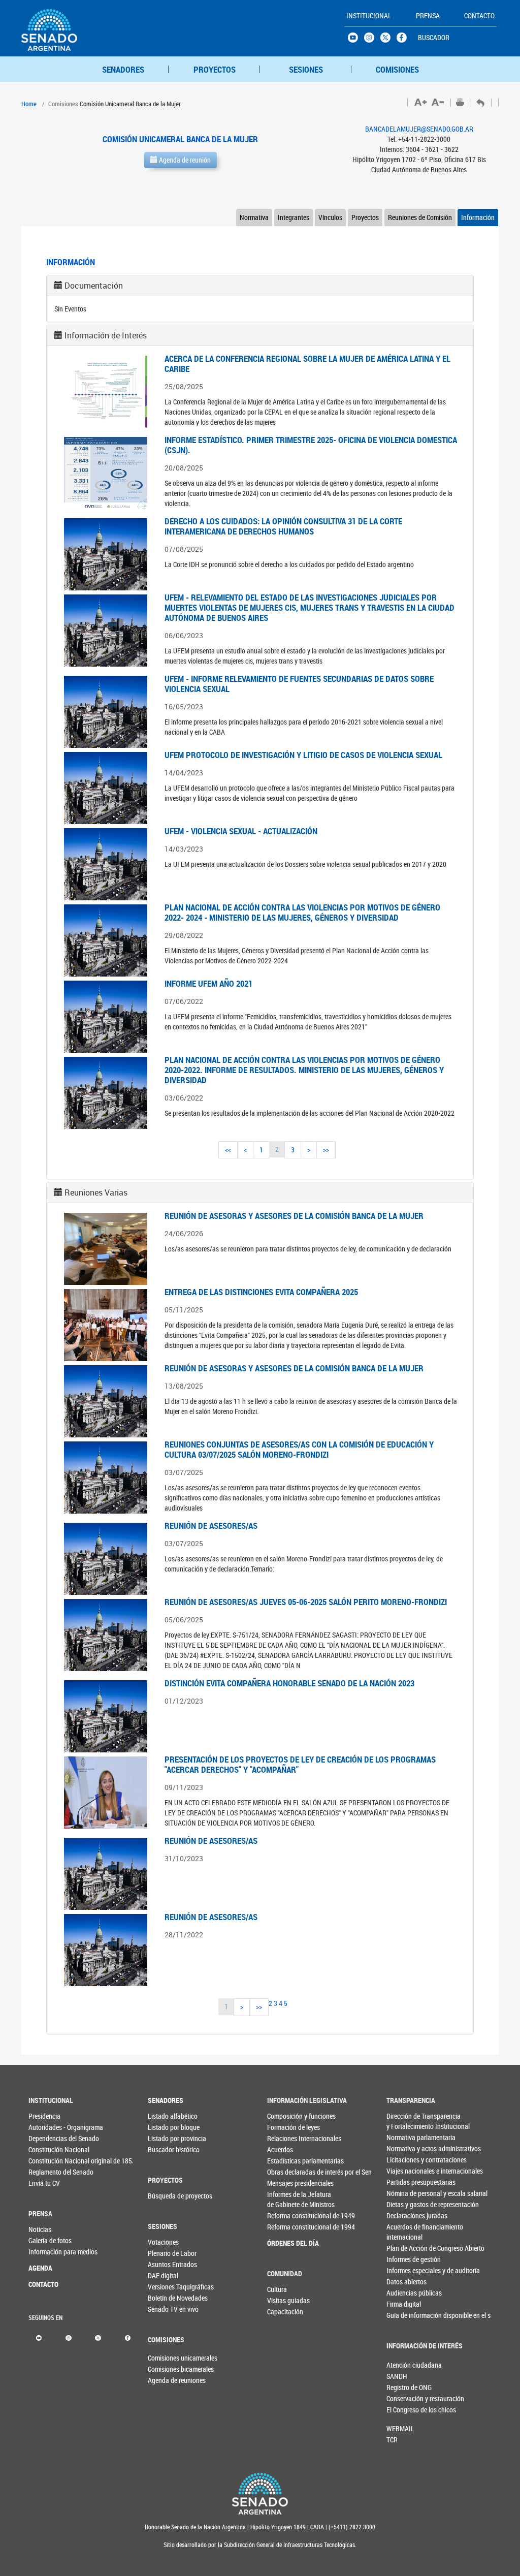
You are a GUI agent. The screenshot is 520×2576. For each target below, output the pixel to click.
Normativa (254, 217)
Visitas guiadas (284, 2300)
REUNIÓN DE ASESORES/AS (211, 1526)
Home (29, 104)
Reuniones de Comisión (420, 217)
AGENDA (40, 2268)
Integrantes (294, 217)
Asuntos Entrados (165, 2264)
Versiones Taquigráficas (165, 2287)
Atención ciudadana (403, 2365)
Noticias (40, 2229)
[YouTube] (39, 2337)
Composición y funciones (284, 2116)
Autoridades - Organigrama (45, 2127)
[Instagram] (68, 2337)
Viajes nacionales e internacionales (403, 2171)
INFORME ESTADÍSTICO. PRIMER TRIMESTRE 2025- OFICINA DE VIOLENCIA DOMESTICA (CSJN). (311, 445)
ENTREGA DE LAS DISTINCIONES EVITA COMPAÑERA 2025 (261, 1292)
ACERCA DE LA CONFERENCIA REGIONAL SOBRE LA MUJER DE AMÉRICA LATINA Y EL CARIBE (307, 364)
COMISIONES (397, 69)
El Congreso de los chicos (403, 2410)
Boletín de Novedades (165, 2298)
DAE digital (163, 2275)
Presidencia (44, 2116)
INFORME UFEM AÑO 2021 (208, 983)
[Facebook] (128, 2337)
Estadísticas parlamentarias (284, 2161)
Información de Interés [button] (106, 335)
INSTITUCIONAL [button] (369, 15)
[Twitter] (98, 2337)
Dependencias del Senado (45, 2138)
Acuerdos (280, 2149)
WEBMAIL (400, 2428)
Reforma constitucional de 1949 (284, 2216)
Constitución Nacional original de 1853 (45, 2161)
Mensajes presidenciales (284, 2183)
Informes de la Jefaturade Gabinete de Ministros (284, 2199)
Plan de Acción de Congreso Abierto (403, 2248)
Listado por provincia (165, 2138)
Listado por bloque (165, 2127)
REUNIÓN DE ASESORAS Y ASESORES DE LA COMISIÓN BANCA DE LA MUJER (294, 1216)
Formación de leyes (284, 2127)
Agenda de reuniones (165, 2380)
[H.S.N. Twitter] (388, 40)
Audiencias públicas (403, 2293)
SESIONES (306, 69)
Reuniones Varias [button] (96, 1192)
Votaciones (163, 2242)
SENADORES (123, 69)
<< (228, 1150)
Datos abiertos (403, 2282)
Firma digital (403, 2304)
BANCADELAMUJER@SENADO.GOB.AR (419, 129)
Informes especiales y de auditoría (403, 2270)
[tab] (260, 286)
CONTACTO (43, 2284)
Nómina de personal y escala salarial (403, 2193)
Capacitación (284, 2312)
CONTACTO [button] (479, 15)
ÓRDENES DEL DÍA (284, 2243)
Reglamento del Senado (45, 2172)
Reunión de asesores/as (211, 1841)
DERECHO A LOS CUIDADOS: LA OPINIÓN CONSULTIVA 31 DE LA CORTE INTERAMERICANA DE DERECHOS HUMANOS (283, 526)
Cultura (277, 2289)
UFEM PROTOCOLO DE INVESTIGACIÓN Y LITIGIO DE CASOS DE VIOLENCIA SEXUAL (303, 755)
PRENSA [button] (428, 15)
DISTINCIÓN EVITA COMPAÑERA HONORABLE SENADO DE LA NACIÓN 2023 (289, 1683)
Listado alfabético (165, 2116)
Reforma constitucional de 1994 (284, 2227)
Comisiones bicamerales (165, 2369)
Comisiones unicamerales (165, 2358)
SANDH (397, 2376)
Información (478, 217)
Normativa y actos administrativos (403, 2148)
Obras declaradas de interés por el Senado (284, 2172)
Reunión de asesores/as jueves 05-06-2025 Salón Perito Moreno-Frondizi (306, 1602)
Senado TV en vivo (165, 2309)
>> (326, 1150)
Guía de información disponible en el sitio (403, 2315)
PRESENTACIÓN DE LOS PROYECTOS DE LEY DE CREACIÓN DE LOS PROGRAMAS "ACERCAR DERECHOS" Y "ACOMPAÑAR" (300, 1764)
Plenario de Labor (165, 2253)
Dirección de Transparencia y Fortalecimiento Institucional (403, 2121)
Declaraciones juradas (403, 2216)
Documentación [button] (94, 286)
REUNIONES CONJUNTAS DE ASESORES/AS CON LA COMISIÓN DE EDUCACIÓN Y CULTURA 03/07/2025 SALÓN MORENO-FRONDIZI (299, 1449)
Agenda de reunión (184, 160)
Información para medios (45, 2252)
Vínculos (330, 217)
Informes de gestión (403, 2259)
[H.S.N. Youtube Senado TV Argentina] (356, 40)
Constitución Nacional (45, 2149)
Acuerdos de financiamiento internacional (403, 2232)
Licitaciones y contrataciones (403, 2160)
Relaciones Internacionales (284, 2138)
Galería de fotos (45, 2240)
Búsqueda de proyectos (165, 2196)
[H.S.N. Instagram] (372, 40)
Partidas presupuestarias (403, 2182)
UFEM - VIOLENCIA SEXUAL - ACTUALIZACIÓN (241, 831)
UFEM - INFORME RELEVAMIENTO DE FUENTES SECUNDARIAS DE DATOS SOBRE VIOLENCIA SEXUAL (299, 684)
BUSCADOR (434, 37)
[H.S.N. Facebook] (405, 40)
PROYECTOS (215, 69)
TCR (392, 2440)
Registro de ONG (403, 2387)
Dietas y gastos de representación (403, 2204)
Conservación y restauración (403, 2398)
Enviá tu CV (44, 2183)
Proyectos (365, 217)
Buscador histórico (165, 2149)
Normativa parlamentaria (403, 2137)
